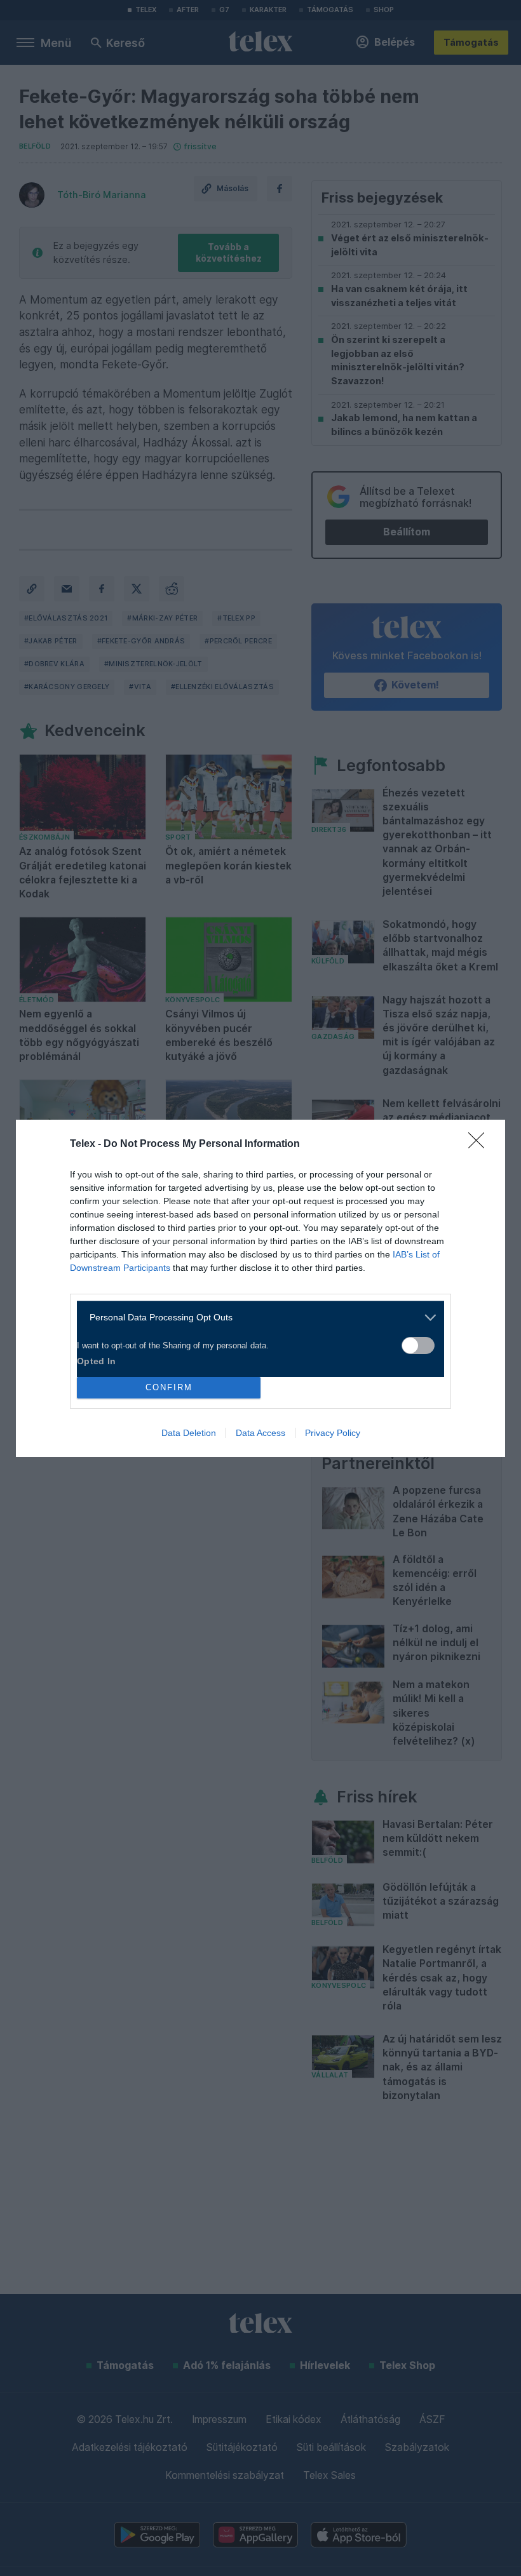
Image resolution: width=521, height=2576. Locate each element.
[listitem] (256, 1318)
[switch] (418, 1345)
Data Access (260, 1433)
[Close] (480, 1144)
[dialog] (260, 1288)
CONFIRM (169, 1387)
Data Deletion (189, 1433)
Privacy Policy (333, 1433)
